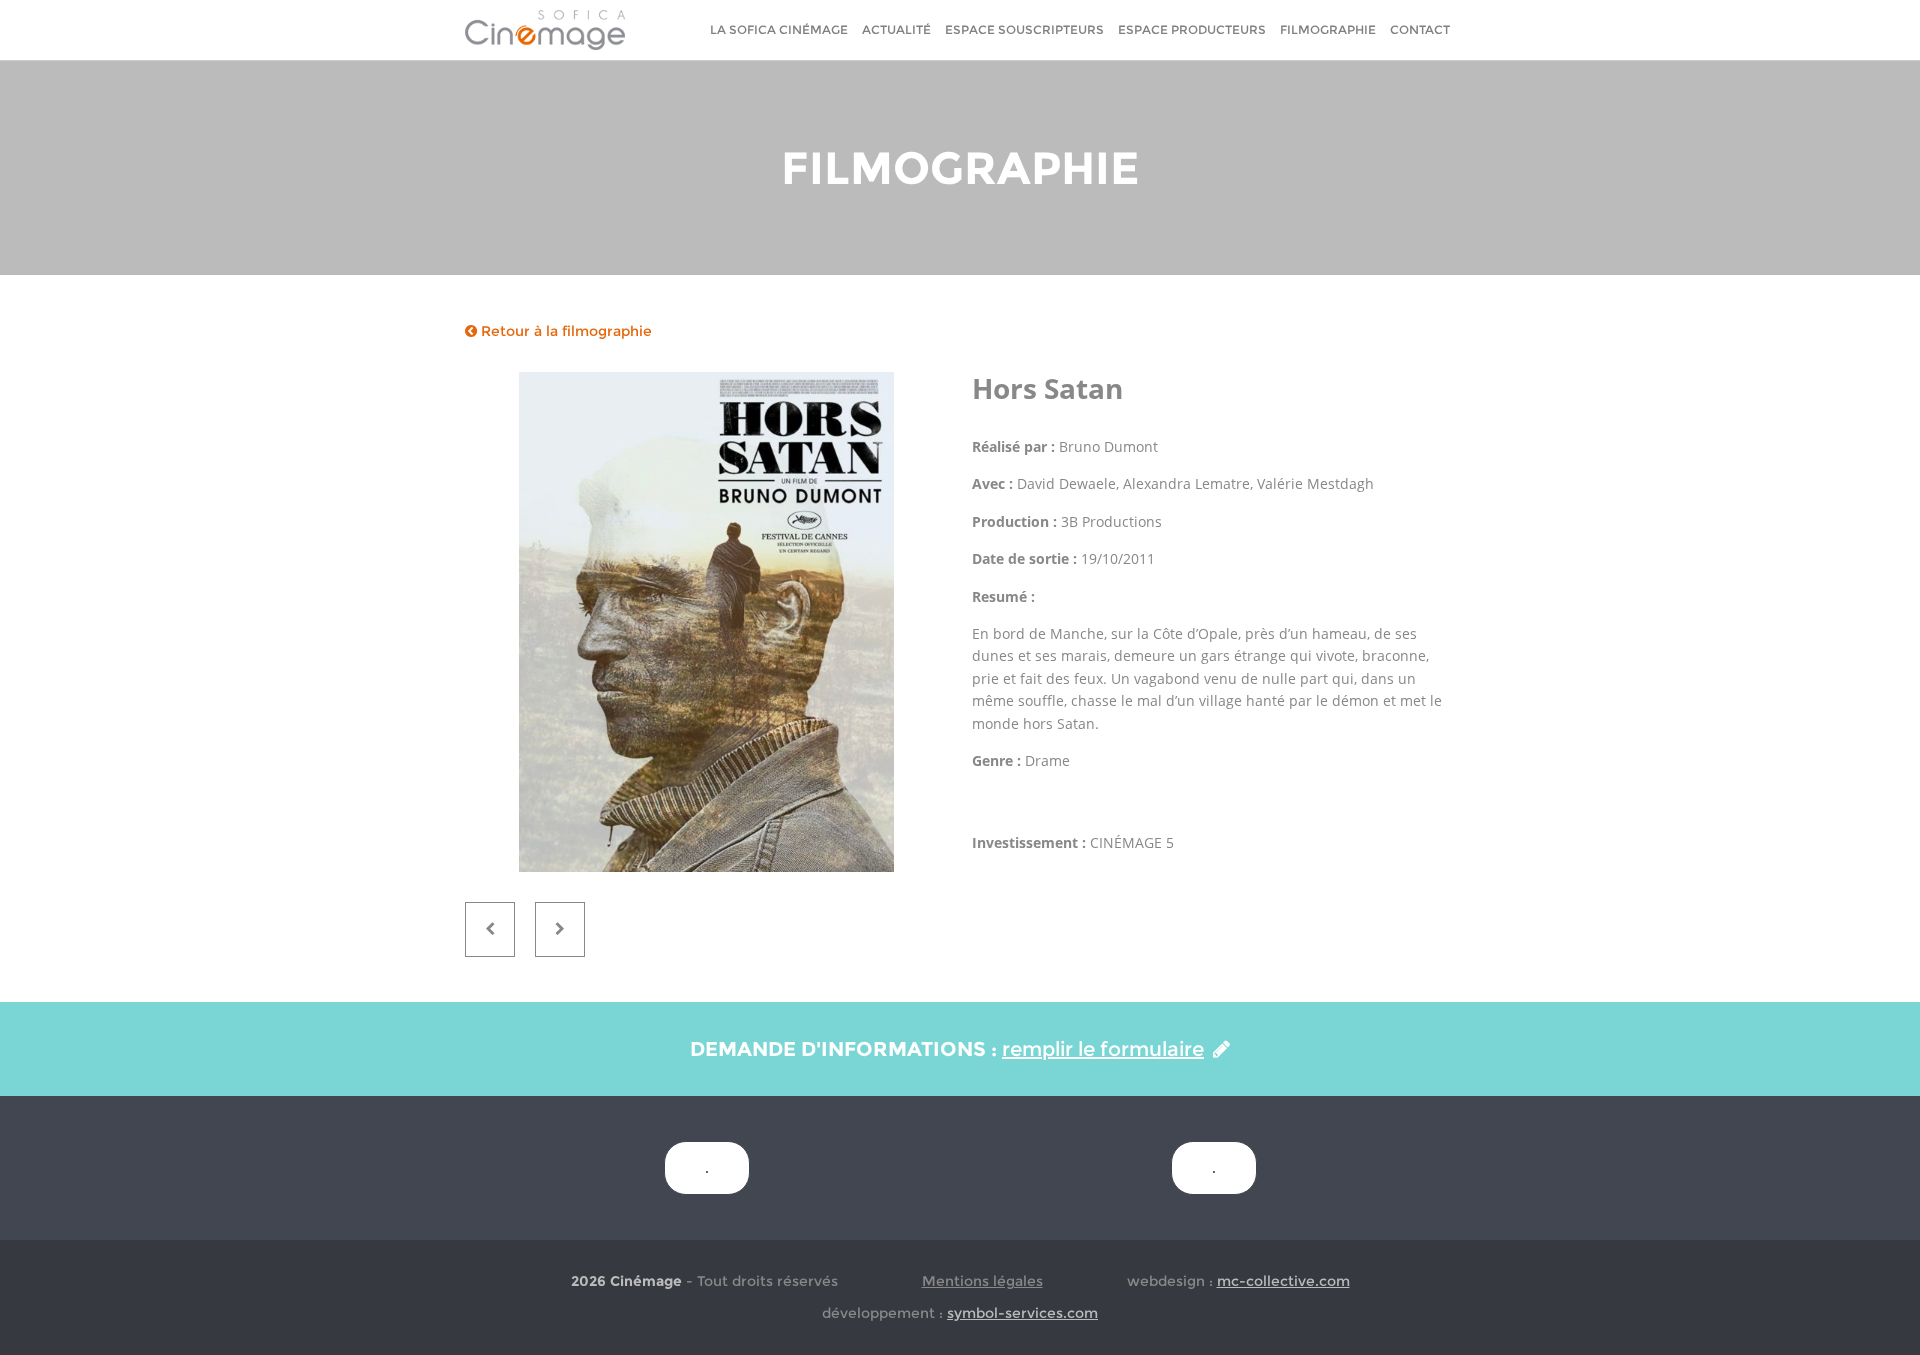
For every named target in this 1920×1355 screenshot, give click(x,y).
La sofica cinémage (779, 29)
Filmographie (1328, 29)
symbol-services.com (1022, 1313)
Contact (1420, 29)
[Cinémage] (545, 29)
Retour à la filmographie (564, 331)
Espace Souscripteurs (1024, 29)
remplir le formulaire (1103, 1049)
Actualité (896, 29)
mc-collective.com (1283, 1281)
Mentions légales (982, 1281)
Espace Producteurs (1192, 29)
